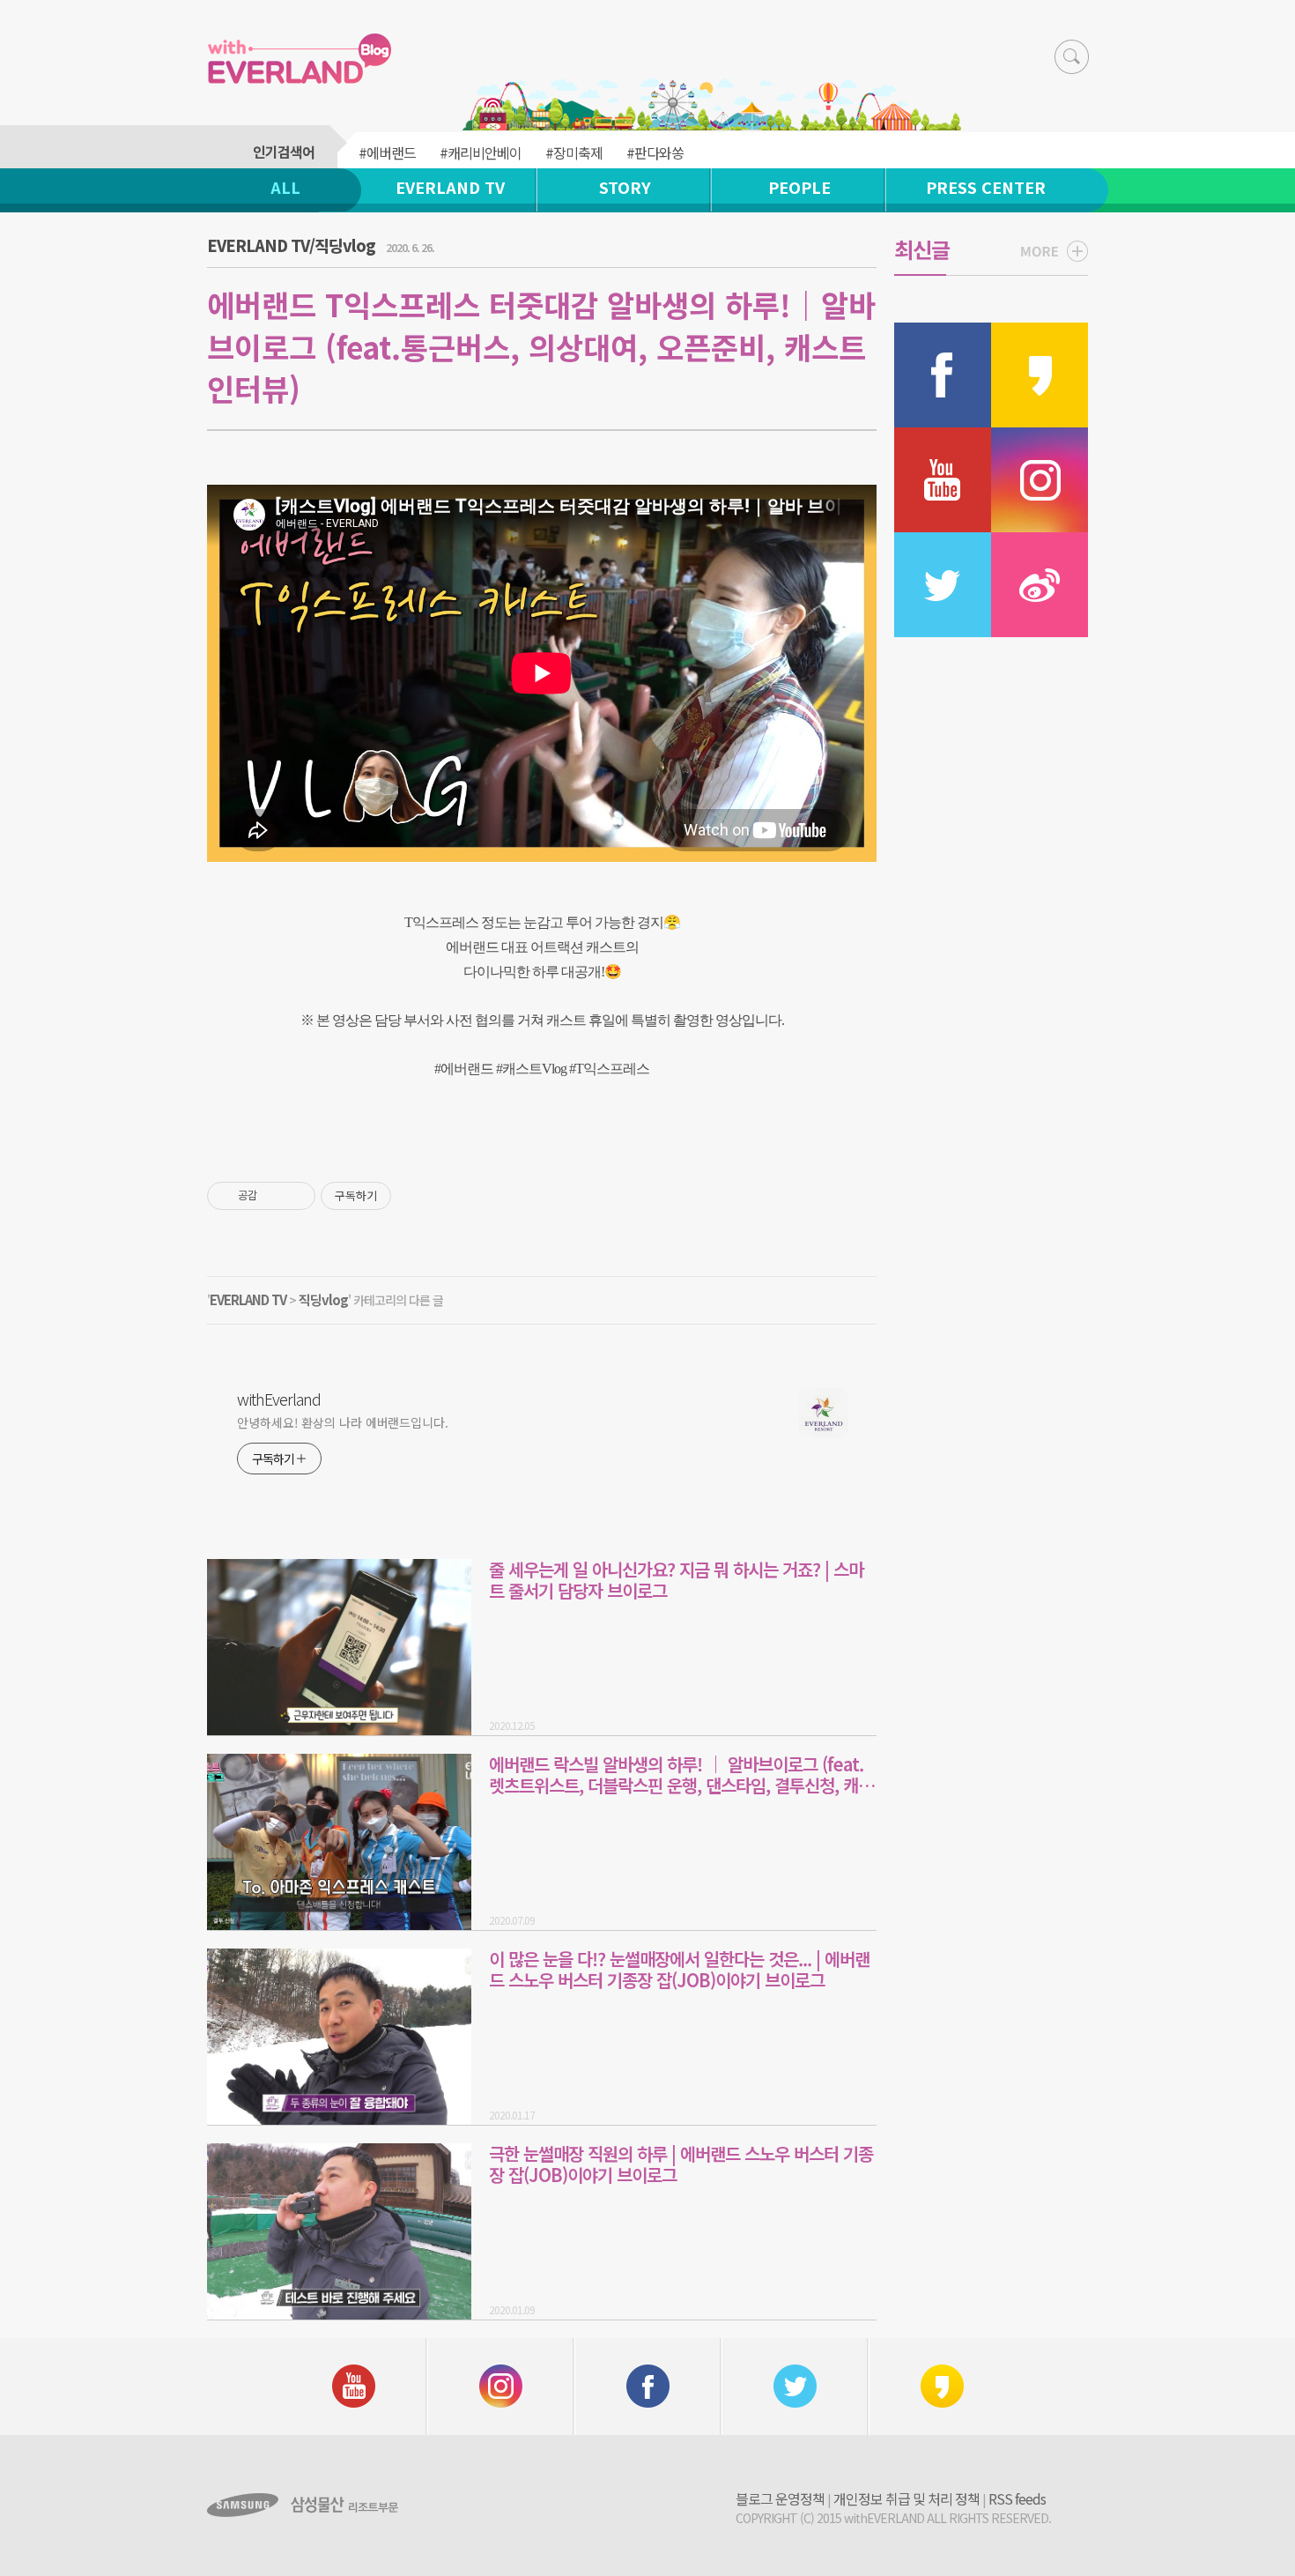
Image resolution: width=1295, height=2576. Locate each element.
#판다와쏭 (655, 152)
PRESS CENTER (986, 187)
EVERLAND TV (450, 187)
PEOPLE (799, 187)
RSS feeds (1017, 2498)
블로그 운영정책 (780, 2498)
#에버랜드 (387, 152)
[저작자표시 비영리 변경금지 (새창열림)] (415, 1196)
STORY (625, 187)
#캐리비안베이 (481, 152)
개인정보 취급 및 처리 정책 (906, 2498)
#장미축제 (574, 152)
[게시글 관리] (296, 1196)
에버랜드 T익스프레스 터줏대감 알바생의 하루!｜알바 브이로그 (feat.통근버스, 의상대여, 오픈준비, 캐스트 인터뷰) (541, 346)
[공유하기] (274, 1196)
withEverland (279, 1399)
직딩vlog (323, 1299)
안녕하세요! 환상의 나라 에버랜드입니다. (343, 1422)
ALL (285, 187)
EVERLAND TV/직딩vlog (291, 245)
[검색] (1072, 57)
